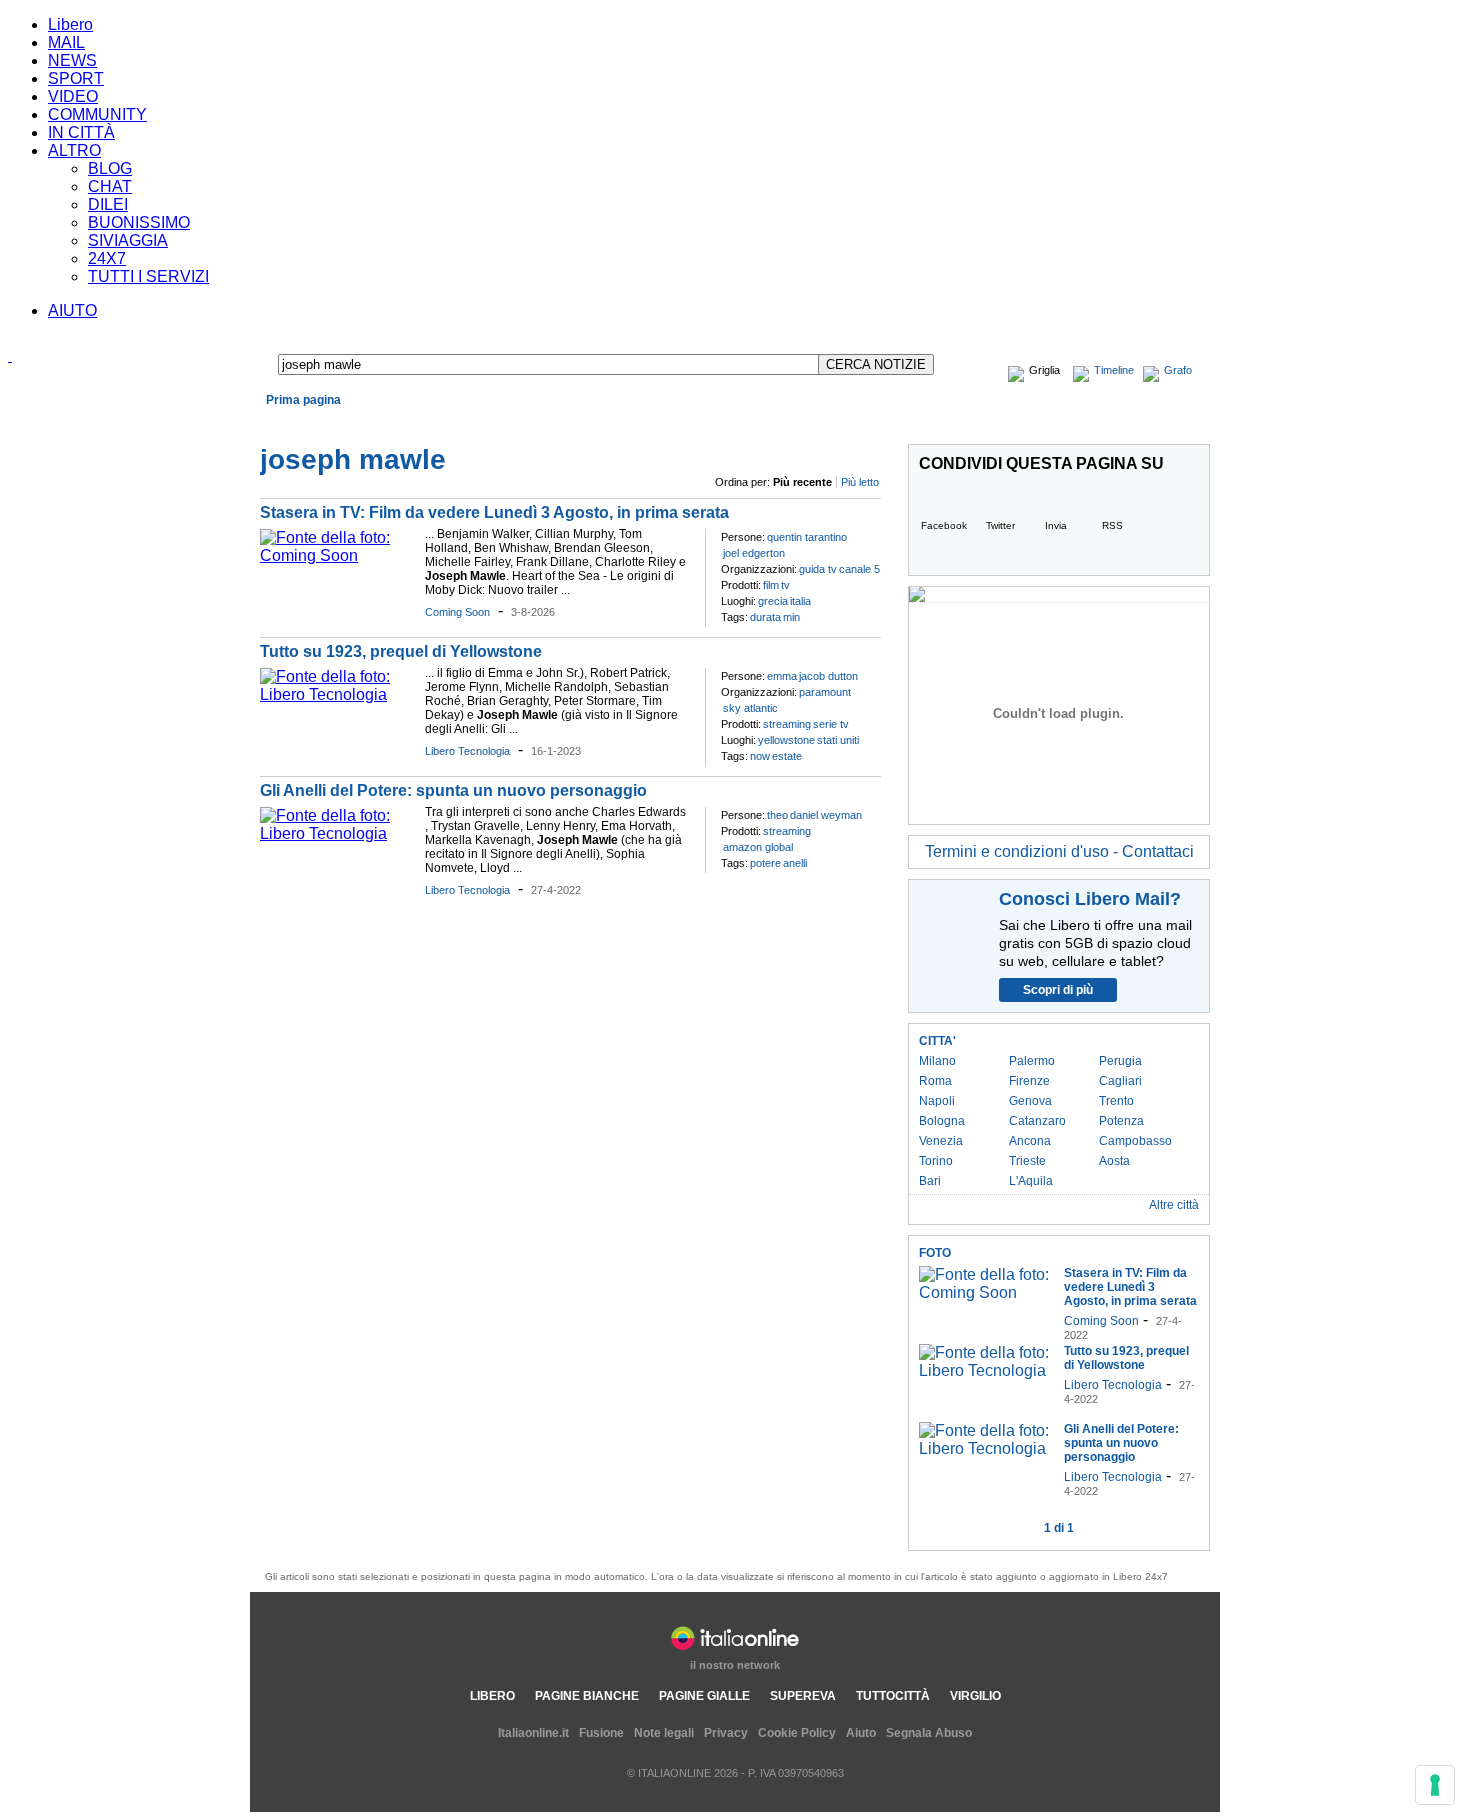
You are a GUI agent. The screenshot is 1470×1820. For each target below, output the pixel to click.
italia (800, 601)
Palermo (1032, 1061)
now (760, 756)
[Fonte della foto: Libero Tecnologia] (337, 694)
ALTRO (74, 150)
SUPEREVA (803, 1696)
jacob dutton (828, 676)
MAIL (66, 42)
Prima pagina (303, 400)
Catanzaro (1037, 1121)
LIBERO (492, 1696)
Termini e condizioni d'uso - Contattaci (1059, 851)
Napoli (937, 1101)
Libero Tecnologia (467, 751)
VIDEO (73, 96)
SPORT (76, 78)
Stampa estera (1160, 423)
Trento (1116, 1101)
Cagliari (1120, 1081)
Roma (935, 1081)
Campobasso (1135, 1141)
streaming (787, 724)
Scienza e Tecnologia (704, 423)
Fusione (601, 1733)
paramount (825, 692)
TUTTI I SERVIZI (148, 276)
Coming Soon (457, 612)
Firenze (1029, 1081)
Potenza (1121, 1121)
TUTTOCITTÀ (893, 1696)
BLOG (110, 168)
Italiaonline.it (533, 1733)
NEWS (72, 60)
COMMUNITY (97, 114)
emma (782, 676)
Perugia (1120, 1061)
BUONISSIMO (139, 222)
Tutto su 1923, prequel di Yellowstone (401, 651)
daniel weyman (826, 815)
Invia (1056, 525)
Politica (460, 423)
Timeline (1114, 370)
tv (785, 585)
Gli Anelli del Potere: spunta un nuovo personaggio (453, 790)
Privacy (726, 1733)
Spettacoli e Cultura (543, 423)
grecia (773, 601)
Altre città (1174, 1205)
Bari (930, 1181)
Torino (936, 1161)
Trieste (1027, 1161)
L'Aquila (1031, 1181)
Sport (621, 423)
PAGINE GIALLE (704, 1696)
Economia (354, 423)
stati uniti (838, 740)
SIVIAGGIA (128, 240)
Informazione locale (1046, 423)
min (791, 617)
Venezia (941, 1141)
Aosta (1114, 1161)
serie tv (831, 724)
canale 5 (859, 569)
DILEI (108, 204)
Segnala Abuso (929, 1733)
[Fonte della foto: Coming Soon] (337, 555)
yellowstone (786, 740)
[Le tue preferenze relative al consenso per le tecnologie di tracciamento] (1435, 1785)
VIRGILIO (975, 1696)
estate (787, 756)
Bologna (942, 1121)
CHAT (110, 186)
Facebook (944, 525)
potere (765, 863)
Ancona (1030, 1141)
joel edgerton (754, 553)
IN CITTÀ (81, 132)
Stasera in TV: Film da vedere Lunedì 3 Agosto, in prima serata (494, 512)
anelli (795, 863)
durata (765, 617)
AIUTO (72, 310)
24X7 (107, 258)
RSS (1112, 525)
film (771, 585)
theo (777, 815)
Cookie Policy (797, 1733)
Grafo (1178, 370)
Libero (70, 24)
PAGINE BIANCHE (587, 1696)
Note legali (664, 1733)
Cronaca (293, 423)
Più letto (860, 482)
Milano (937, 1061)
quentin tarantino (807, 537)
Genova (1030, 1101)
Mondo (411, 423)
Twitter (1000, 525)
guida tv (818, 569)
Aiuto (861, 1733)
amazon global (758, 847)
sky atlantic (750, 708)
